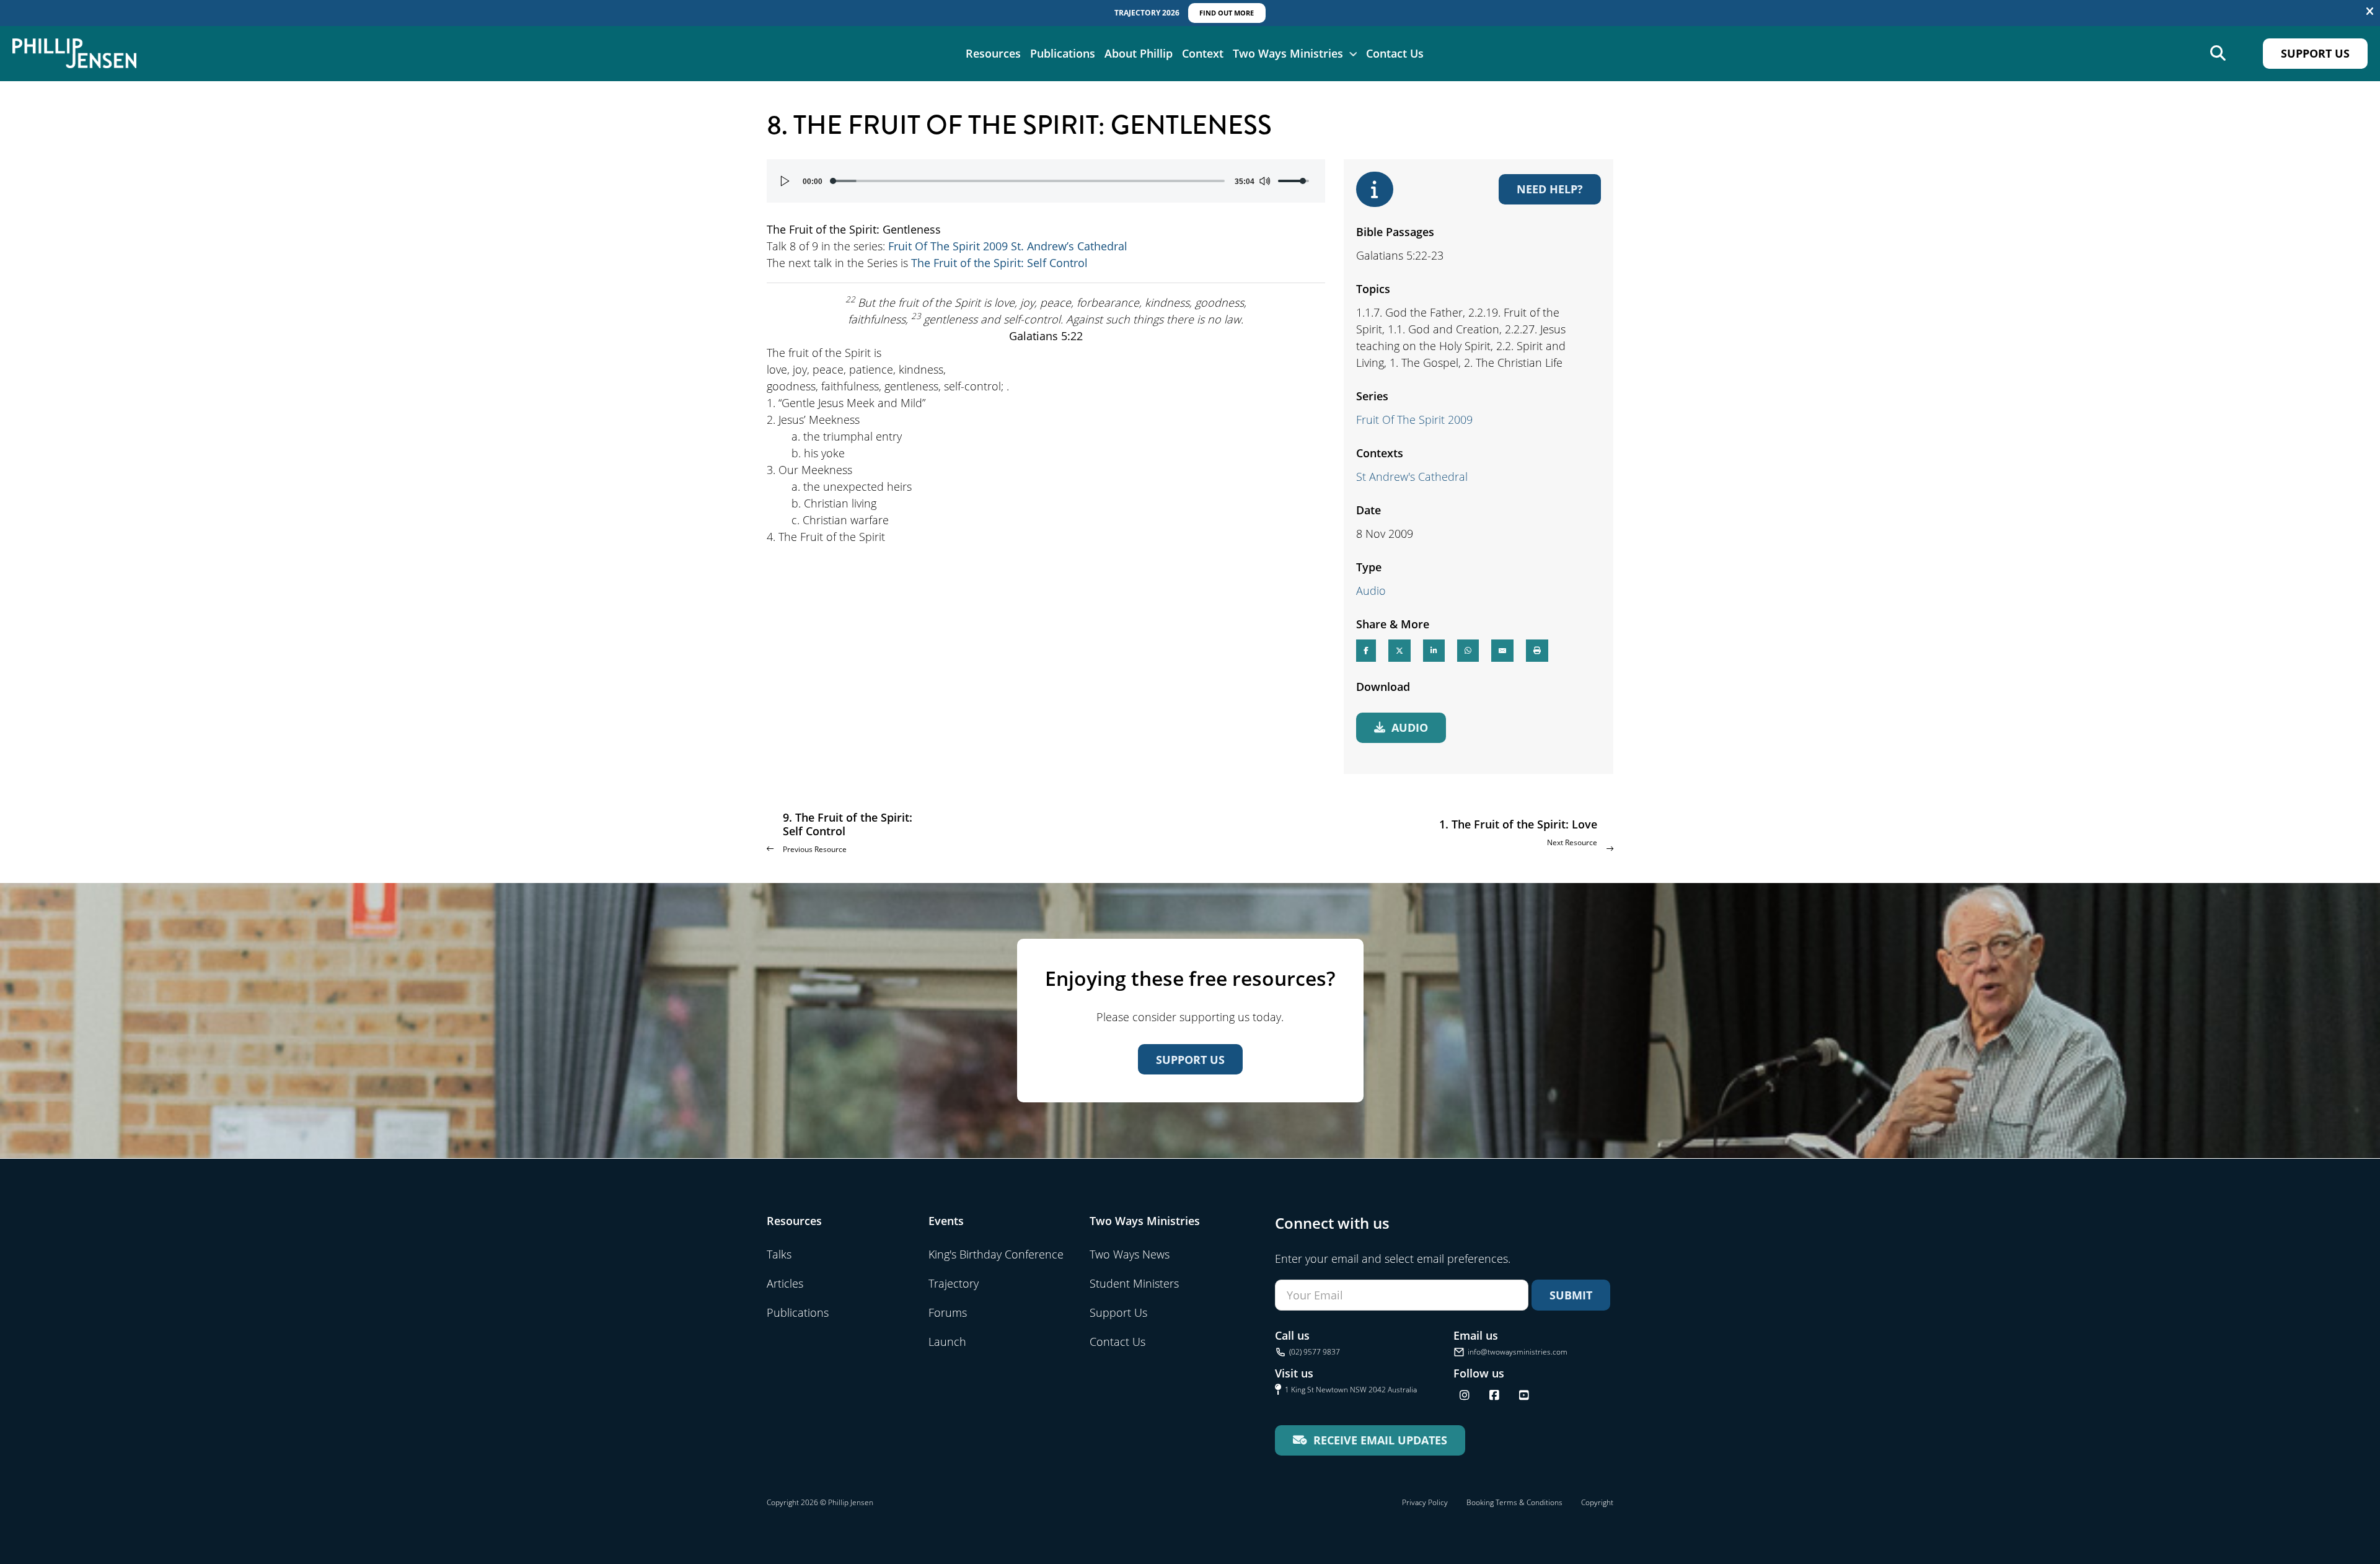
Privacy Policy (1425, 1502)
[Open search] (2218, 54)
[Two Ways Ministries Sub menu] (1353, 53)
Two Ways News (1130, 1254)
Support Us (2315, 53)
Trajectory (954, 1283)
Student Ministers (1134, 1283)
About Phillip (1139, 53)
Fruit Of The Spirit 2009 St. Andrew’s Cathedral (1008, 246)
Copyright (1597, 1502)
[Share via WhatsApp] (1468, 651)
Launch (947, 1342)
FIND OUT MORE (1227, 13)
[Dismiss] (2370, 12)
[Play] (785, 181)
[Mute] (1264, 181)
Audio (1371, 591)
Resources (993, 53)
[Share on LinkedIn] (1434, 651)
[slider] (1029, 181)
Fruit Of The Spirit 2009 (1414, 420)
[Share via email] (1502, 651)
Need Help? (1550, 189)
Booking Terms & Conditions (1514, 1502)
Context (1203, 53)
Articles (785, 1283)
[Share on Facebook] (1366, 651)
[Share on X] (1399, 651)
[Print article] (1537, 651)
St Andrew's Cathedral (1412, 477)
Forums (948, 1312)
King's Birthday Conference (996, 1254)
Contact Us (1395, 53)
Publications (1063, 53)
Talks (779, 1254)
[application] (1046, 181)
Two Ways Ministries (1288, 53)
